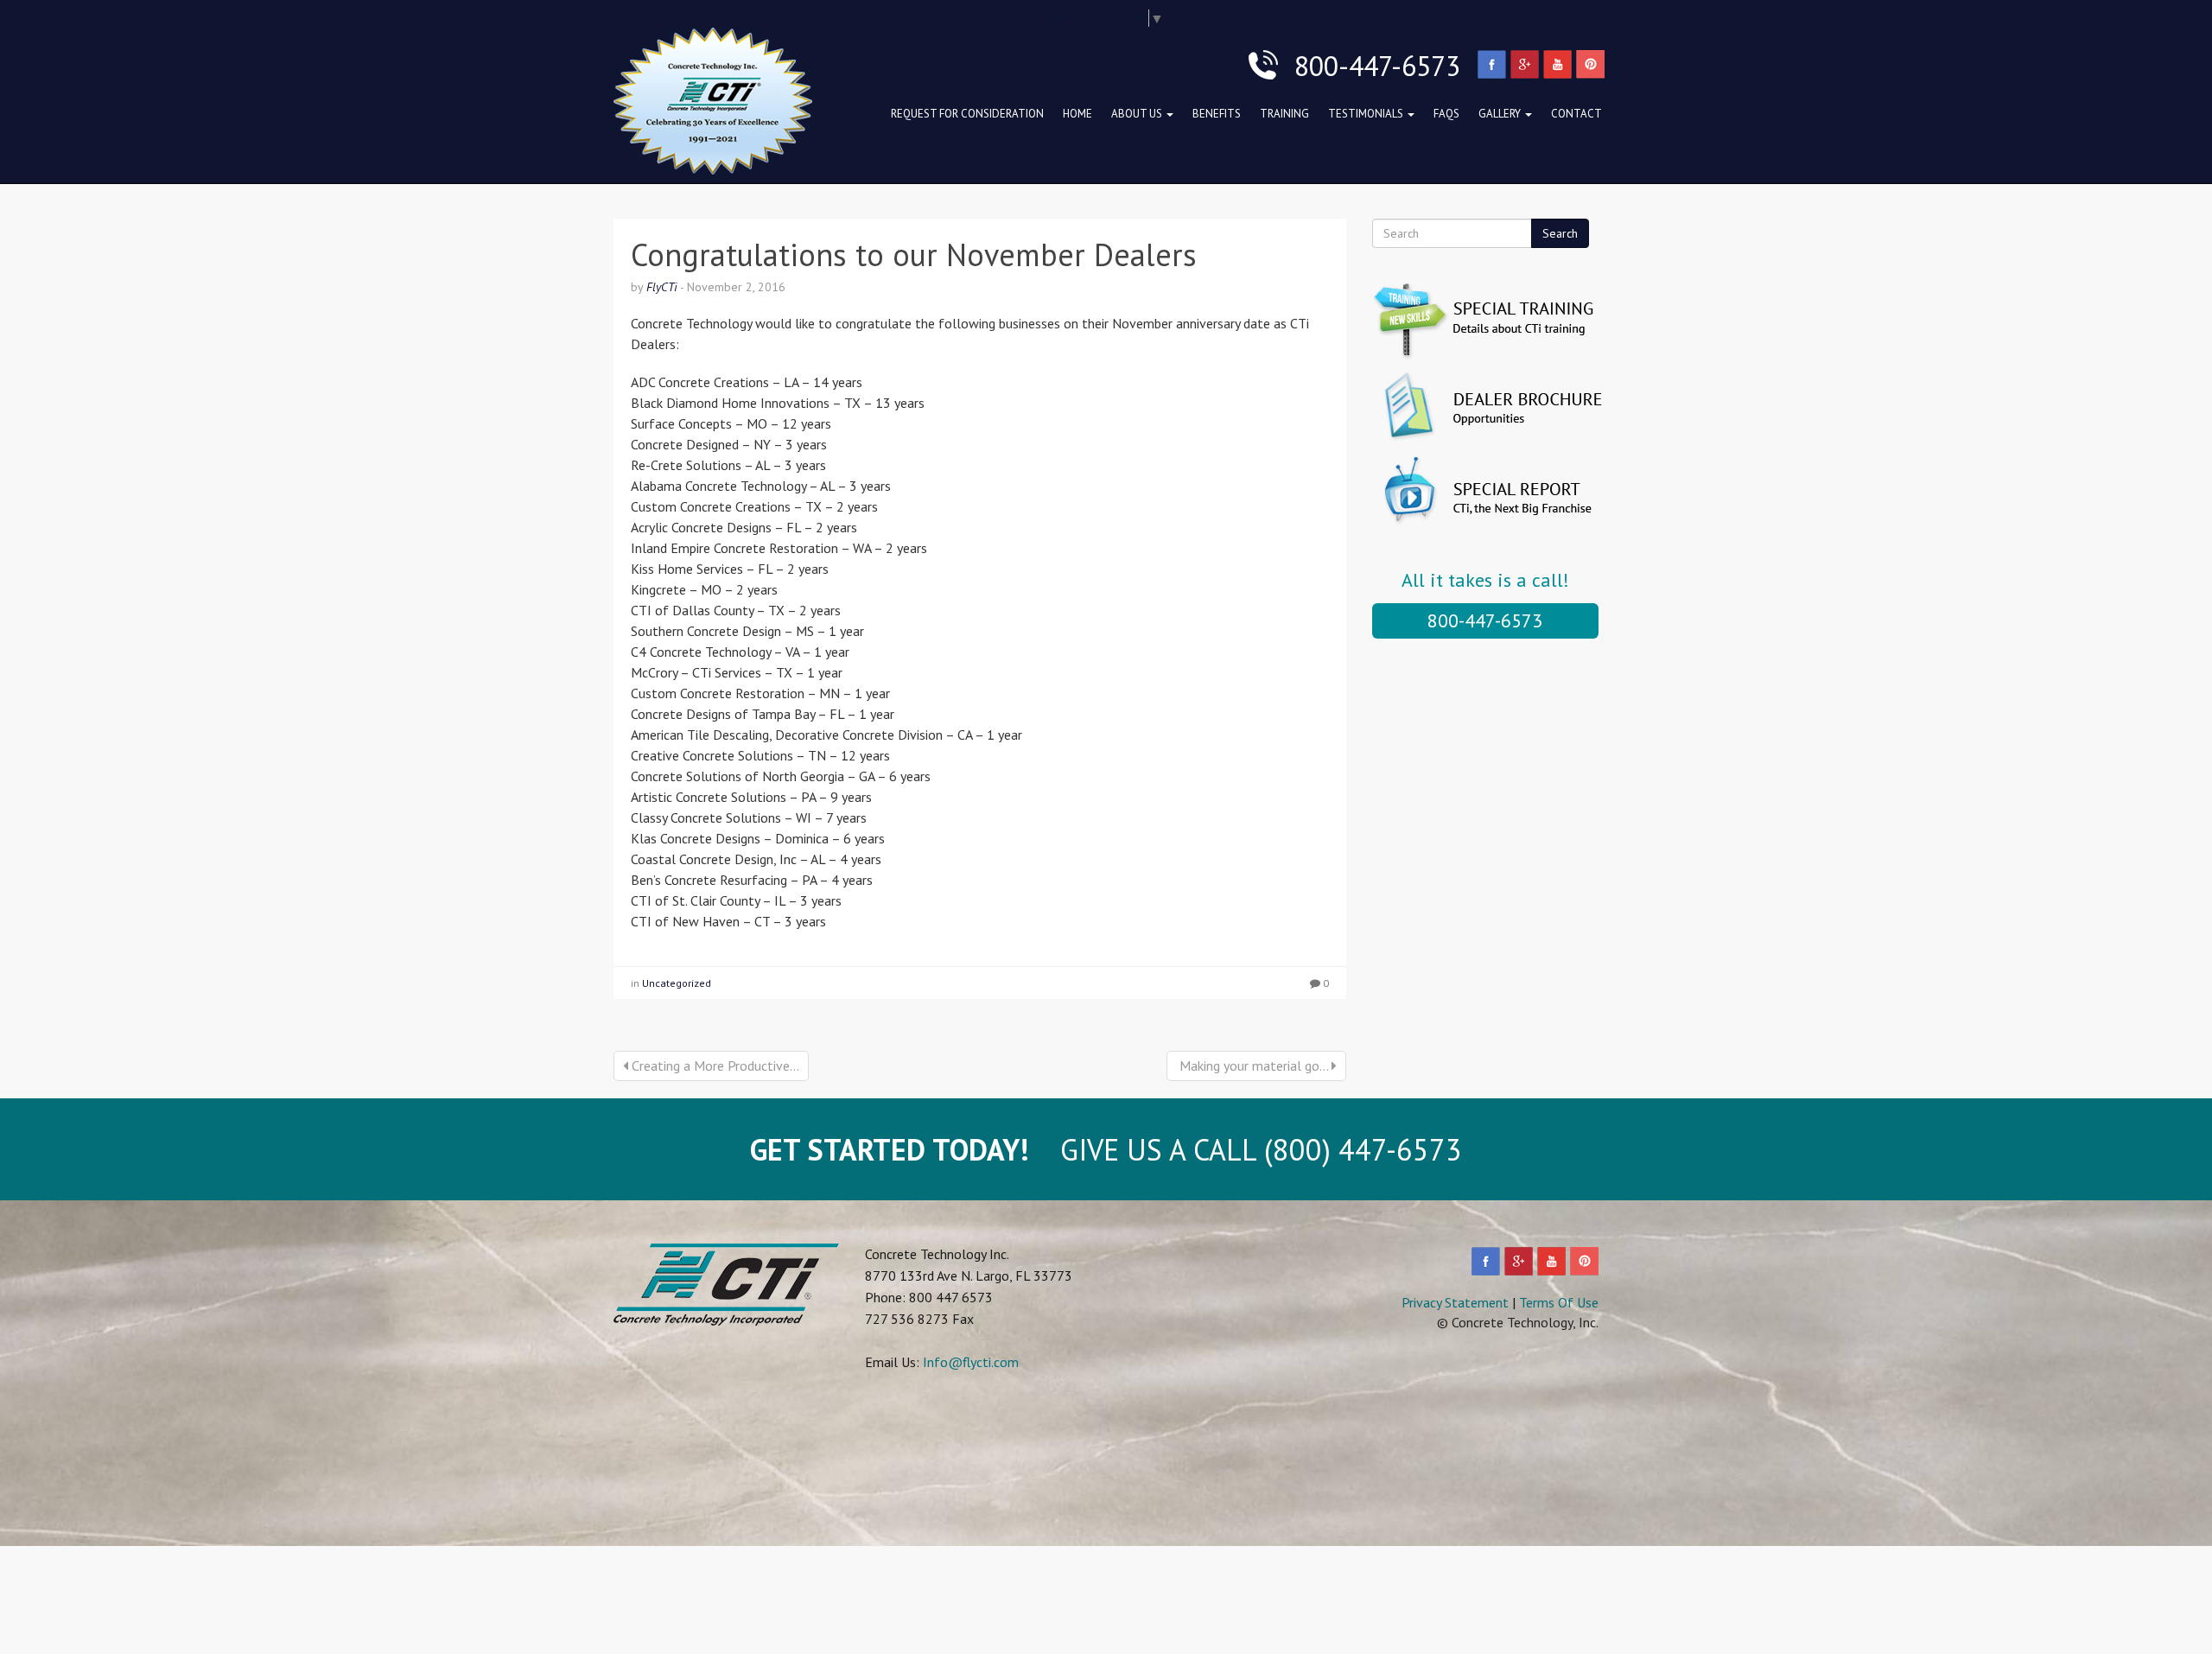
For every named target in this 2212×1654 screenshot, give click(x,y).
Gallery (1501, 114)
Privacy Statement (1455, 1302)
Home (1077, 114)
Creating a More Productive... (714, 1066)
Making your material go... (1254, 1066)
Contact (1576, 114)
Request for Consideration (967, 114)
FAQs (1446, 114)
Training (1284, 114)
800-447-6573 (1485, 620)
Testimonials (1367, 114)
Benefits (1217, 114)
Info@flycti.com (971, 1362)
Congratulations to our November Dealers (914, 254)
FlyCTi (662, 287)
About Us (1138, 114)
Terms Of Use (1559, 1302)
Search (1560, 233)
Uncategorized (677, 983)
